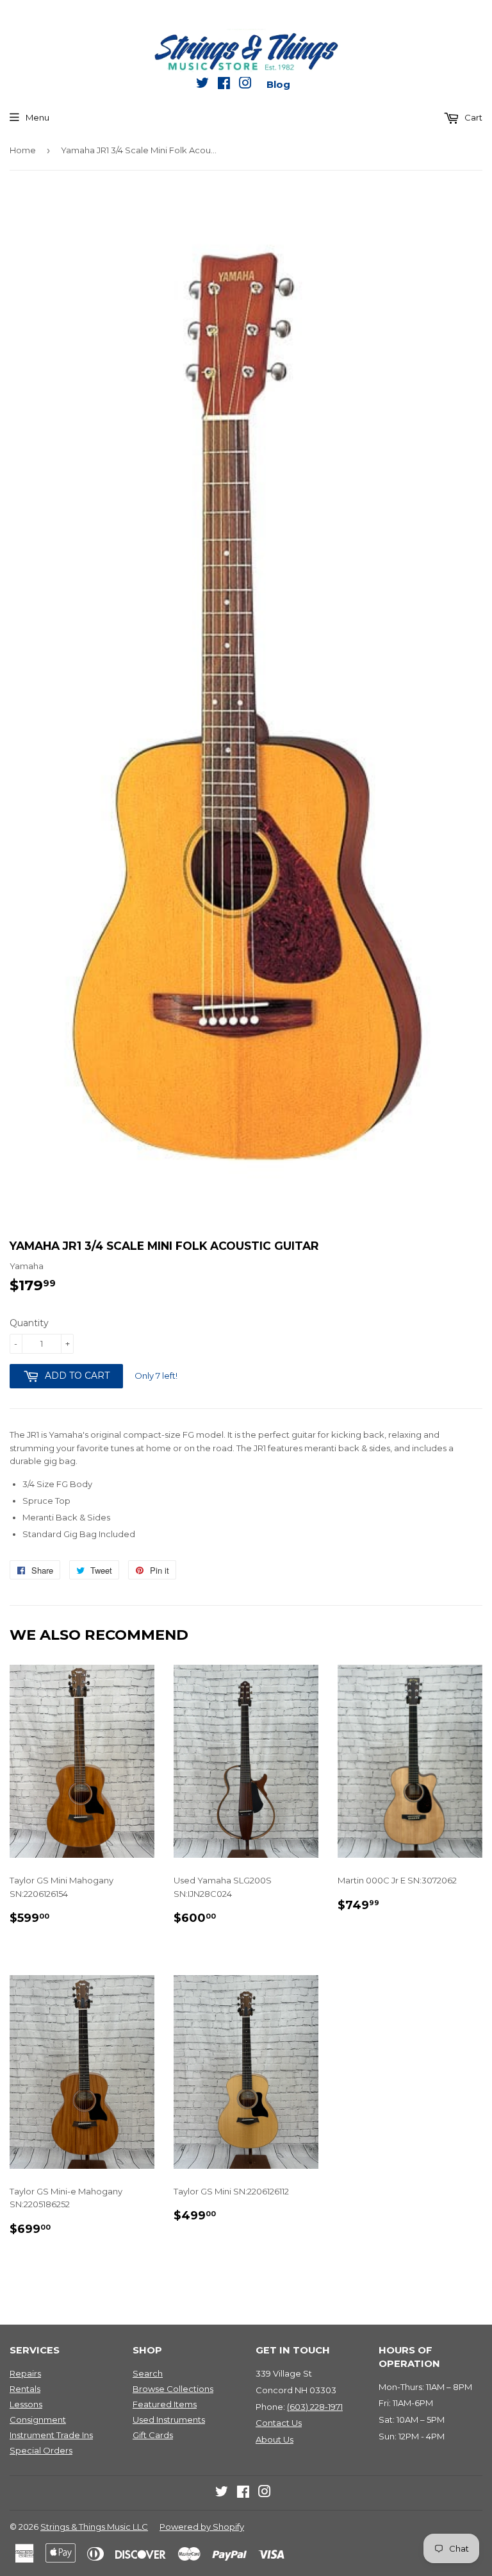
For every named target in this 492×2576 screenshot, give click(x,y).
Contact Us (279, 2423)
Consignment (38, 2420)
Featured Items (165, 2404)
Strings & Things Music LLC (94, 2527)
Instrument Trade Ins (51, 2435)
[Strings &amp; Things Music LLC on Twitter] (202, 85)
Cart (472, 117)
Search (148, 2373)
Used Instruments (169, 2420)
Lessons (26, 2404)
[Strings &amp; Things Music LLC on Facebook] (224, 85)
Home (23, 150)
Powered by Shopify (202, 2527)
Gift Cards (153, 2435)
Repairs (25, 2373)
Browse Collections (173, 2389)
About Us (275, 2439)
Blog (278, 84)
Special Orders (41, 2450)
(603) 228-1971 (315, 2407)
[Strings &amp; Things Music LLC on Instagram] (245, 85)
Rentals (25, 2389)
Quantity (29, 1323)
